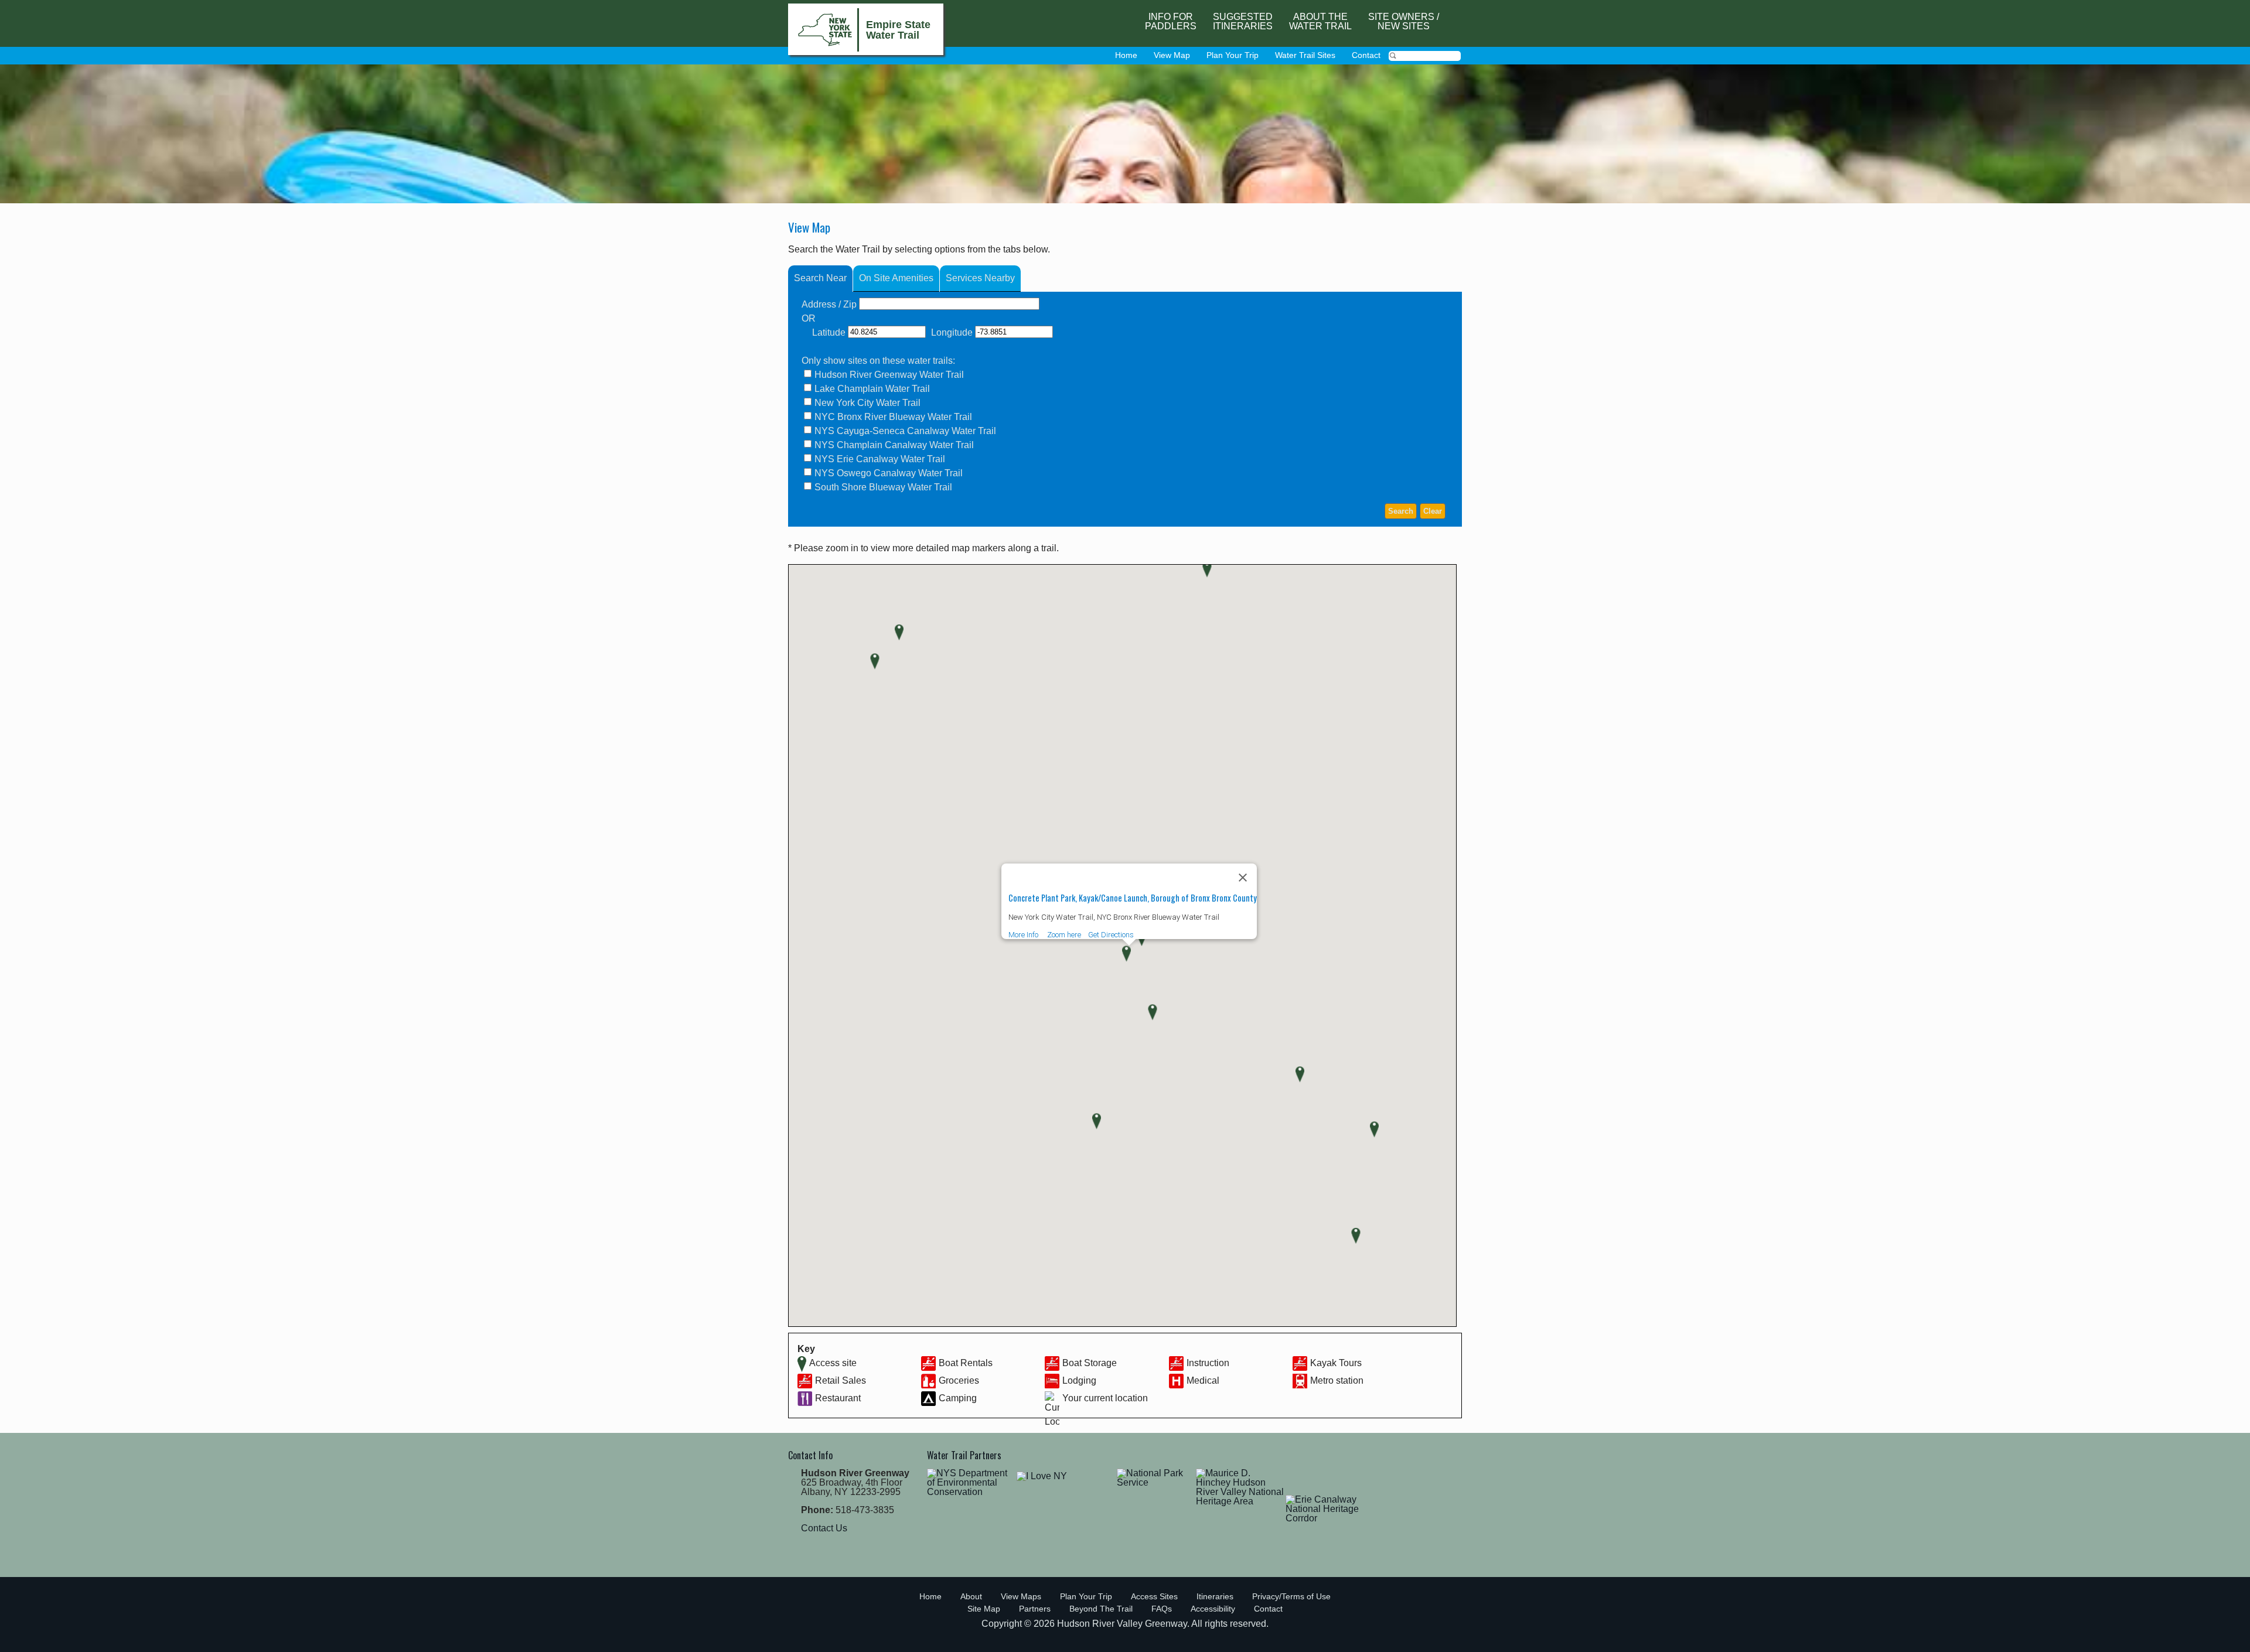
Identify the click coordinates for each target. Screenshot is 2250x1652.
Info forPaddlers (1171, 21)
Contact (1366, 55)
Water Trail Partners (964, 1455)
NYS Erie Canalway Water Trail (880, 459)
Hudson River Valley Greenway (1122, 1624)
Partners (1035, 1609)
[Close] (1243, 878)
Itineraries (1215, 1596)
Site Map (984, 1609)
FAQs (1162, 1609)
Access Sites (1154, 1596)
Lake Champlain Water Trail (872, 389)
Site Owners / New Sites (1404, 21)
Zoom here (1064, 935)
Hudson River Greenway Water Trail (889, 375)
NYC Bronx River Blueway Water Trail (893, 417)
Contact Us (824, 1528)
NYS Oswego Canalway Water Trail (889, 473)
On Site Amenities (896, 278)
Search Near (820, 278)
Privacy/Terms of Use (1291, 1596)
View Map (1172, 55)
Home (1126, 55)
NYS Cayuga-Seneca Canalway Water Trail (905, 431)
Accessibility (1213, 1609)
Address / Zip (829, 304)
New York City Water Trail (867, 403)
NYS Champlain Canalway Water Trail (894, 445)
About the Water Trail (1320, 21)
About (971, 1596)
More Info (1023, 935)
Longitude (952, 332)
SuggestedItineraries (1243, 21)
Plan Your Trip (1233, 55)
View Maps (1021, 1596)
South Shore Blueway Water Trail (883, 487)
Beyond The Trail (1101, 1609)
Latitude (829, 332)
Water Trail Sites (1305, 55)
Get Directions (1111, 935)
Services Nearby (980, 278)
